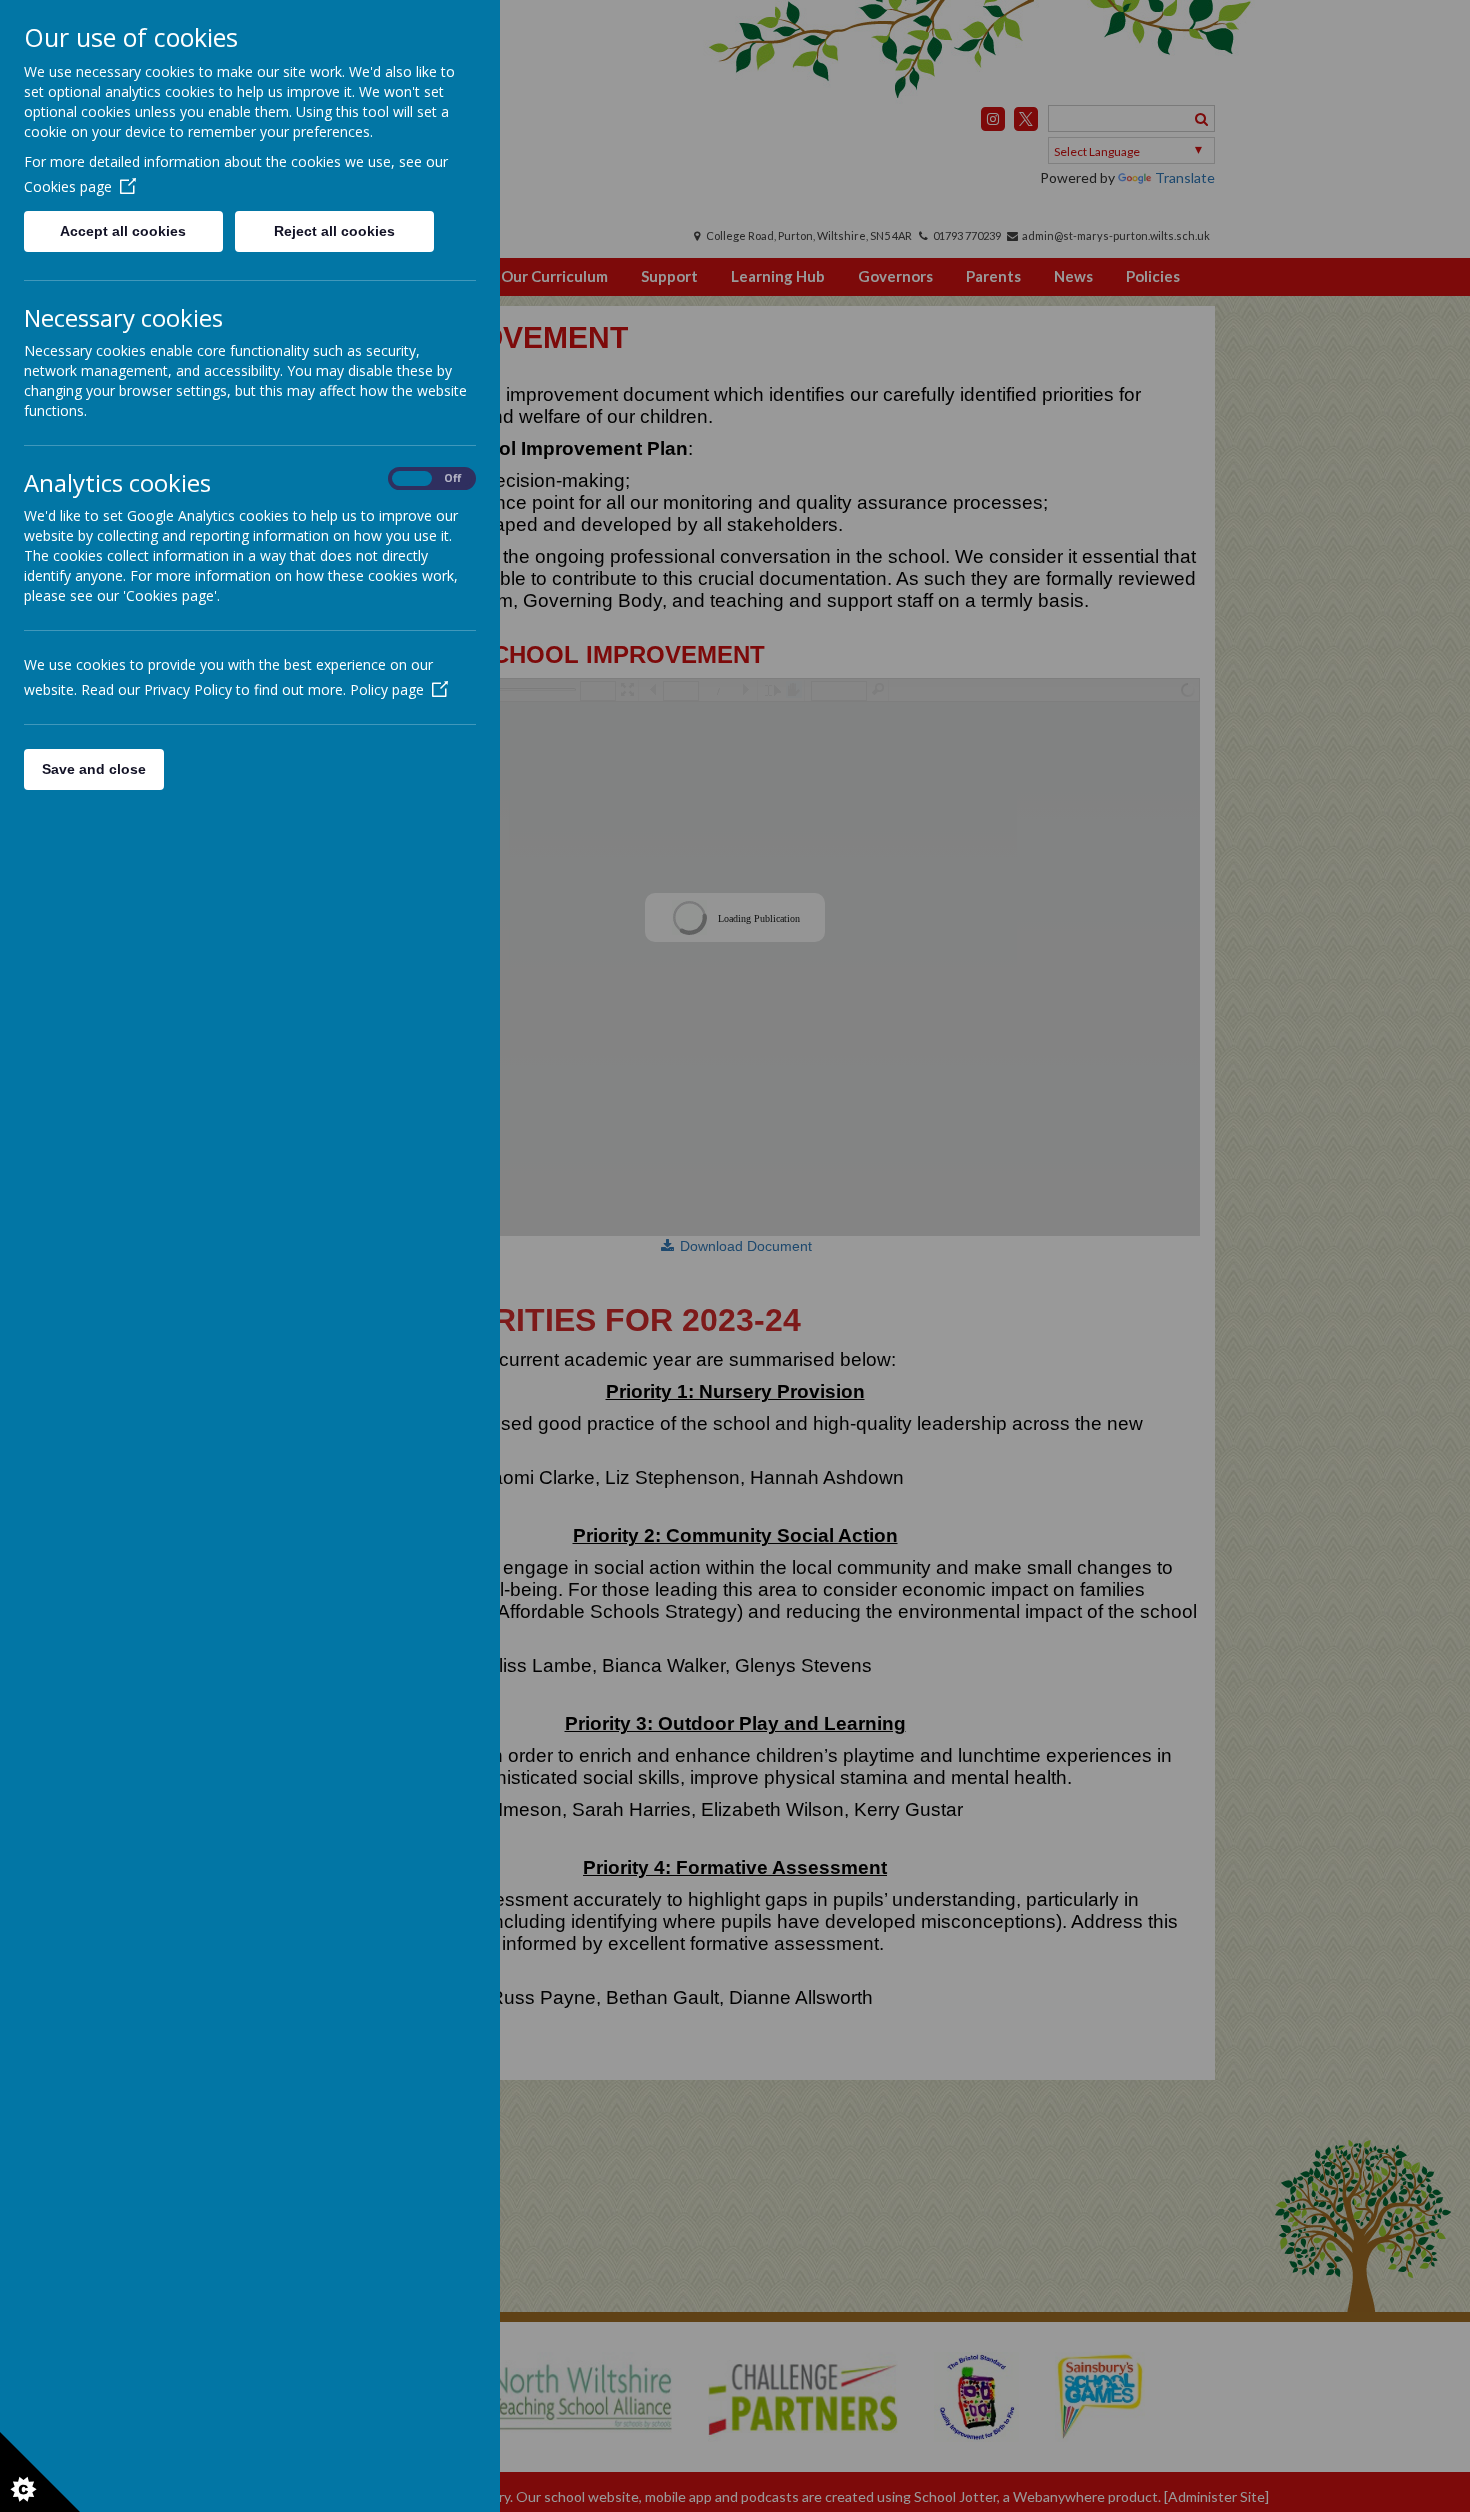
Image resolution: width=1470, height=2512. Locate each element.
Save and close (94, 769)
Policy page (387, 689)
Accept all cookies (123, 231)
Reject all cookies (334, 231)
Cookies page (68, 186)
